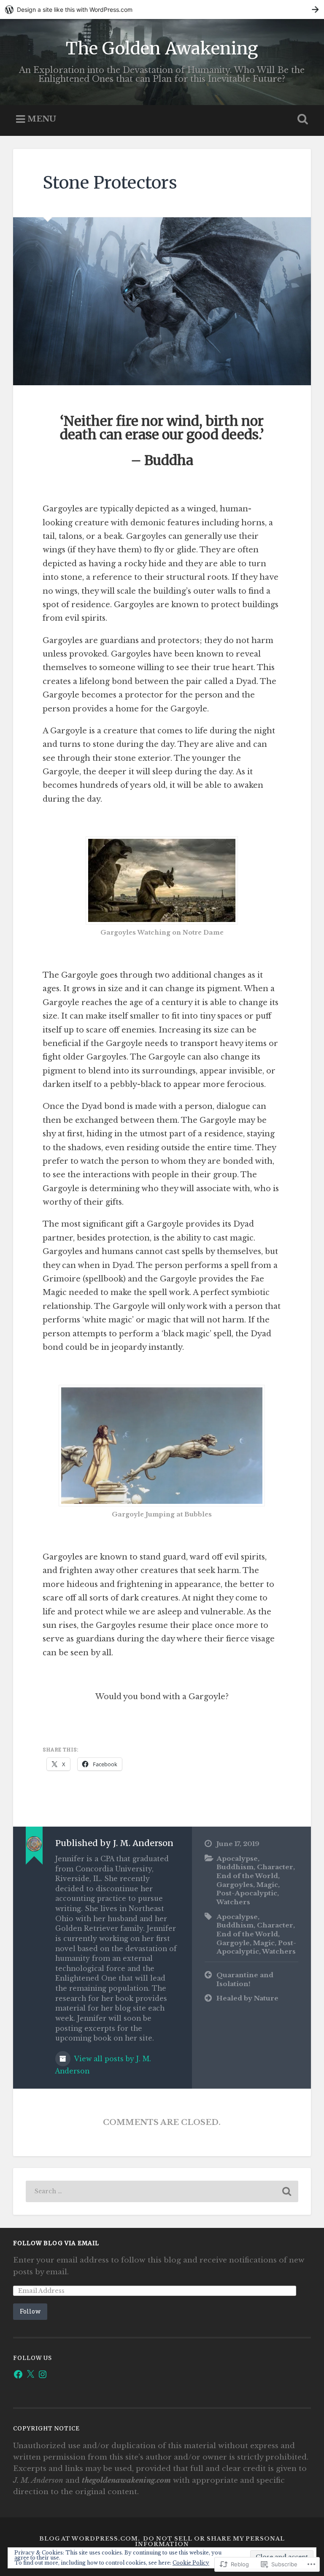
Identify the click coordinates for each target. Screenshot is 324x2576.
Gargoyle (233, 1943)
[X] (30, 2374)
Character (275, 1867)
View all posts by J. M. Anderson (103, 2065)
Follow (30, 2311)
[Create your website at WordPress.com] (162, 9)
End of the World (247, 1876)
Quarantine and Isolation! (245, 1979)
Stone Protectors (110, 182)
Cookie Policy (191, 2563)
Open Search (301, 119)
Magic (267, 1885)
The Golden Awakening (162, 48)
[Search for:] (162, 2191)
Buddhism (235, 1867)
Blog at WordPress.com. (90, 2539)
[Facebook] (18, 2374)
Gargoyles (235, 1885)
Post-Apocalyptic (247, 1893)
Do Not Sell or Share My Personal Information (210, 2541)
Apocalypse (237, 1858)
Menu (42, 119)
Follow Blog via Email (56, 2243)
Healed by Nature (247, 1998)
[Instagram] (43, 2374)
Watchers (233, 1902)
